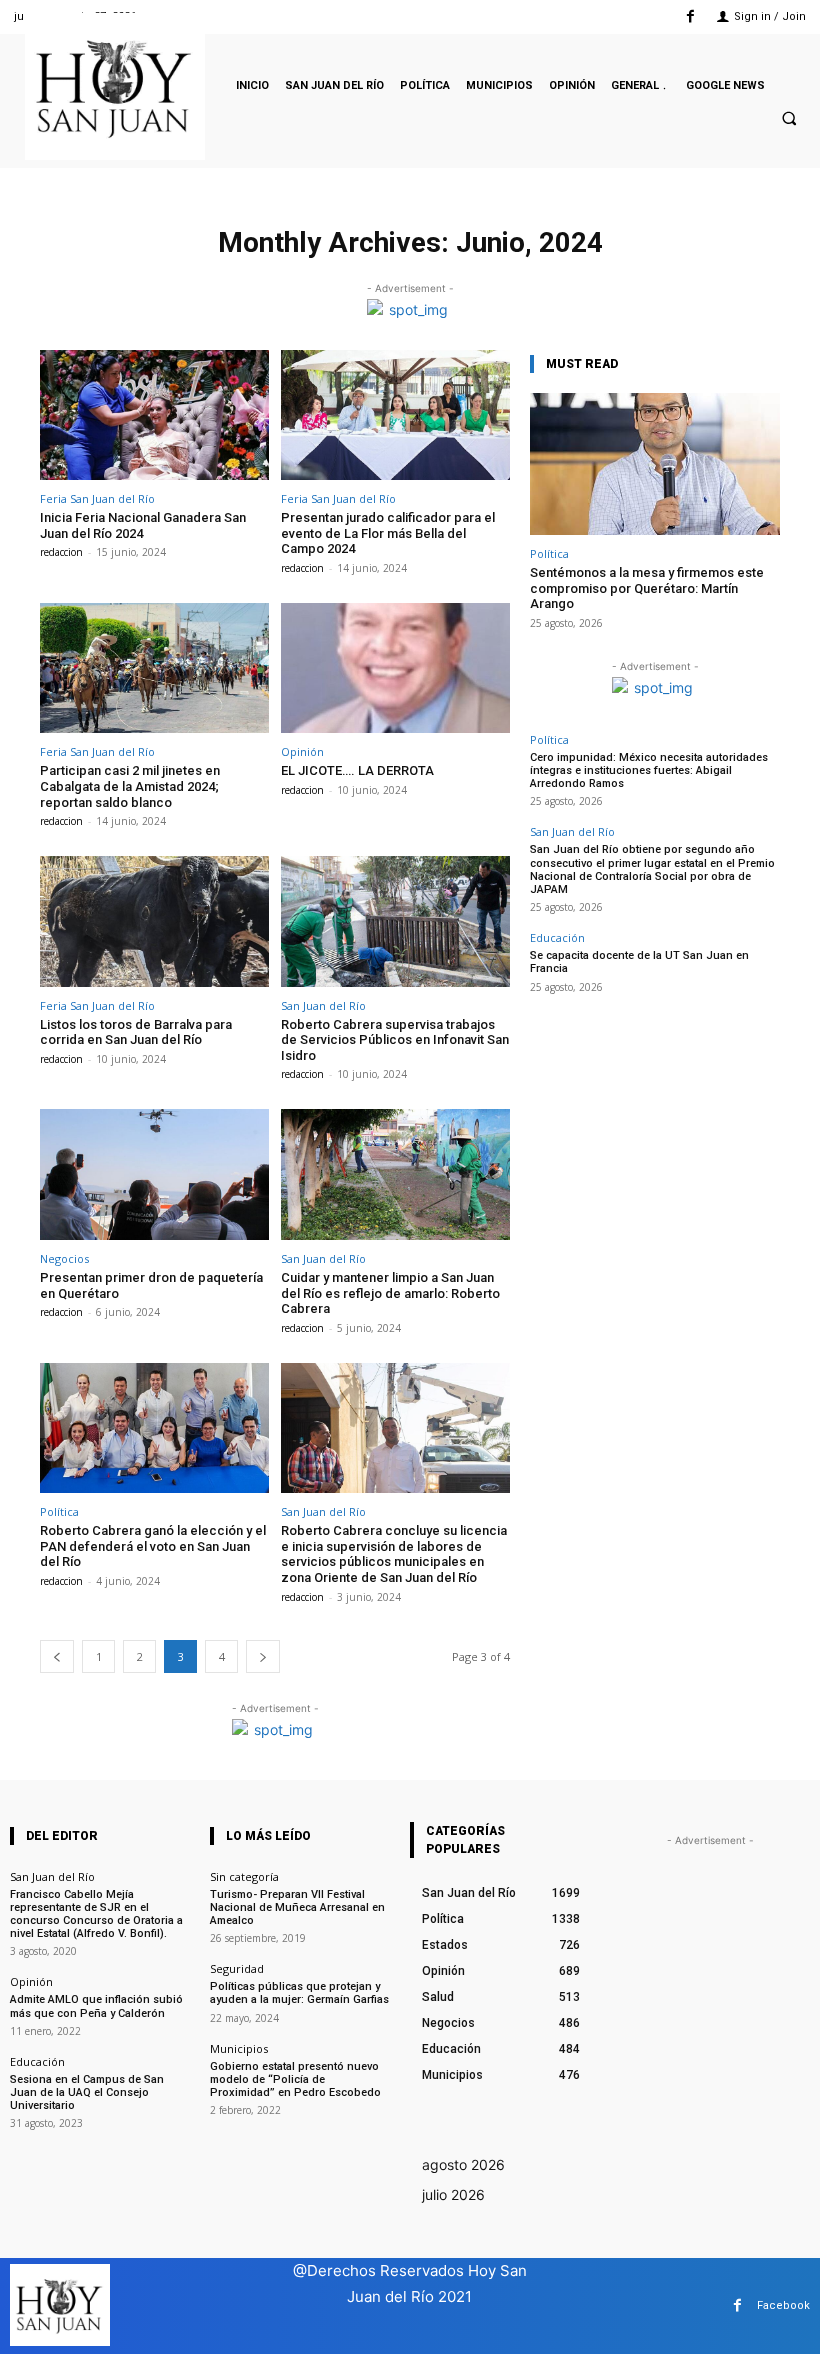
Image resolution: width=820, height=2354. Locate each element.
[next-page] (263, 1656)
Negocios (64, 1258)
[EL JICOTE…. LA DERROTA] (395, 668)
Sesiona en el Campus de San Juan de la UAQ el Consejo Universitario (87, 2092)
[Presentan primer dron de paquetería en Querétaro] (154, 1174)
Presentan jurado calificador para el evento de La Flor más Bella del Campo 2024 (388, 533)
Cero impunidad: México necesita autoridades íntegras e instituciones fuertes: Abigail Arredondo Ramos (649, 770)
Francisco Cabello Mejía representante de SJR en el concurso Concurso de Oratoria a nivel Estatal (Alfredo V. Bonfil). (96, 1914)
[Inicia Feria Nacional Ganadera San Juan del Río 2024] (154, 415)
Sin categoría (244, 1876)
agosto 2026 (463, 2164)
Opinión (302, 751)
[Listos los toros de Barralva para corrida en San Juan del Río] (154, 921)
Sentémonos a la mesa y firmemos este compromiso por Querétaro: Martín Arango (647, 588)
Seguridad (237, 1968)
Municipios (239, 2048)
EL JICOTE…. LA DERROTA (357, 770)
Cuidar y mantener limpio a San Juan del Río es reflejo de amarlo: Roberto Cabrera (390, 1293)
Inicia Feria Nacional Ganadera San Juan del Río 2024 (143, 525)
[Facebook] (690, 16)
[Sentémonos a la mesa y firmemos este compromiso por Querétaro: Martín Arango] (655, 464)
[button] (789, 119)
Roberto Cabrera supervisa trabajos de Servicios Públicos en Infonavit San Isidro (395, 1040)
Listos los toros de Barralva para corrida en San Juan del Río (136, 1032)
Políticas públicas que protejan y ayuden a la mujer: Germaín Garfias (299, 1993)
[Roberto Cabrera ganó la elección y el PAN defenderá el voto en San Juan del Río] (154, 1428)
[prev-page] (57, 1656)
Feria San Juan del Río (97, 498)
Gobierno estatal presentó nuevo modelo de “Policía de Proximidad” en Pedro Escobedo (295, 2079)
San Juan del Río (323, 1005)
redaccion (61, 552)
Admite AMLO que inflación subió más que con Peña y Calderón (96, 2006)
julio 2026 (453, 2194)
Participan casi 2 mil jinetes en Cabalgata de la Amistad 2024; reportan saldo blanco (130, 786)
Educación (557, 937)
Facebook (783, 2305)
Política (59, 1511)
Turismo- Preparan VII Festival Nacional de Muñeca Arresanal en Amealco (297, 1907)
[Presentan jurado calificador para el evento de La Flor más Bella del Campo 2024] (395, 415)
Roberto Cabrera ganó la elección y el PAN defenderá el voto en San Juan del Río (153, 1546)
